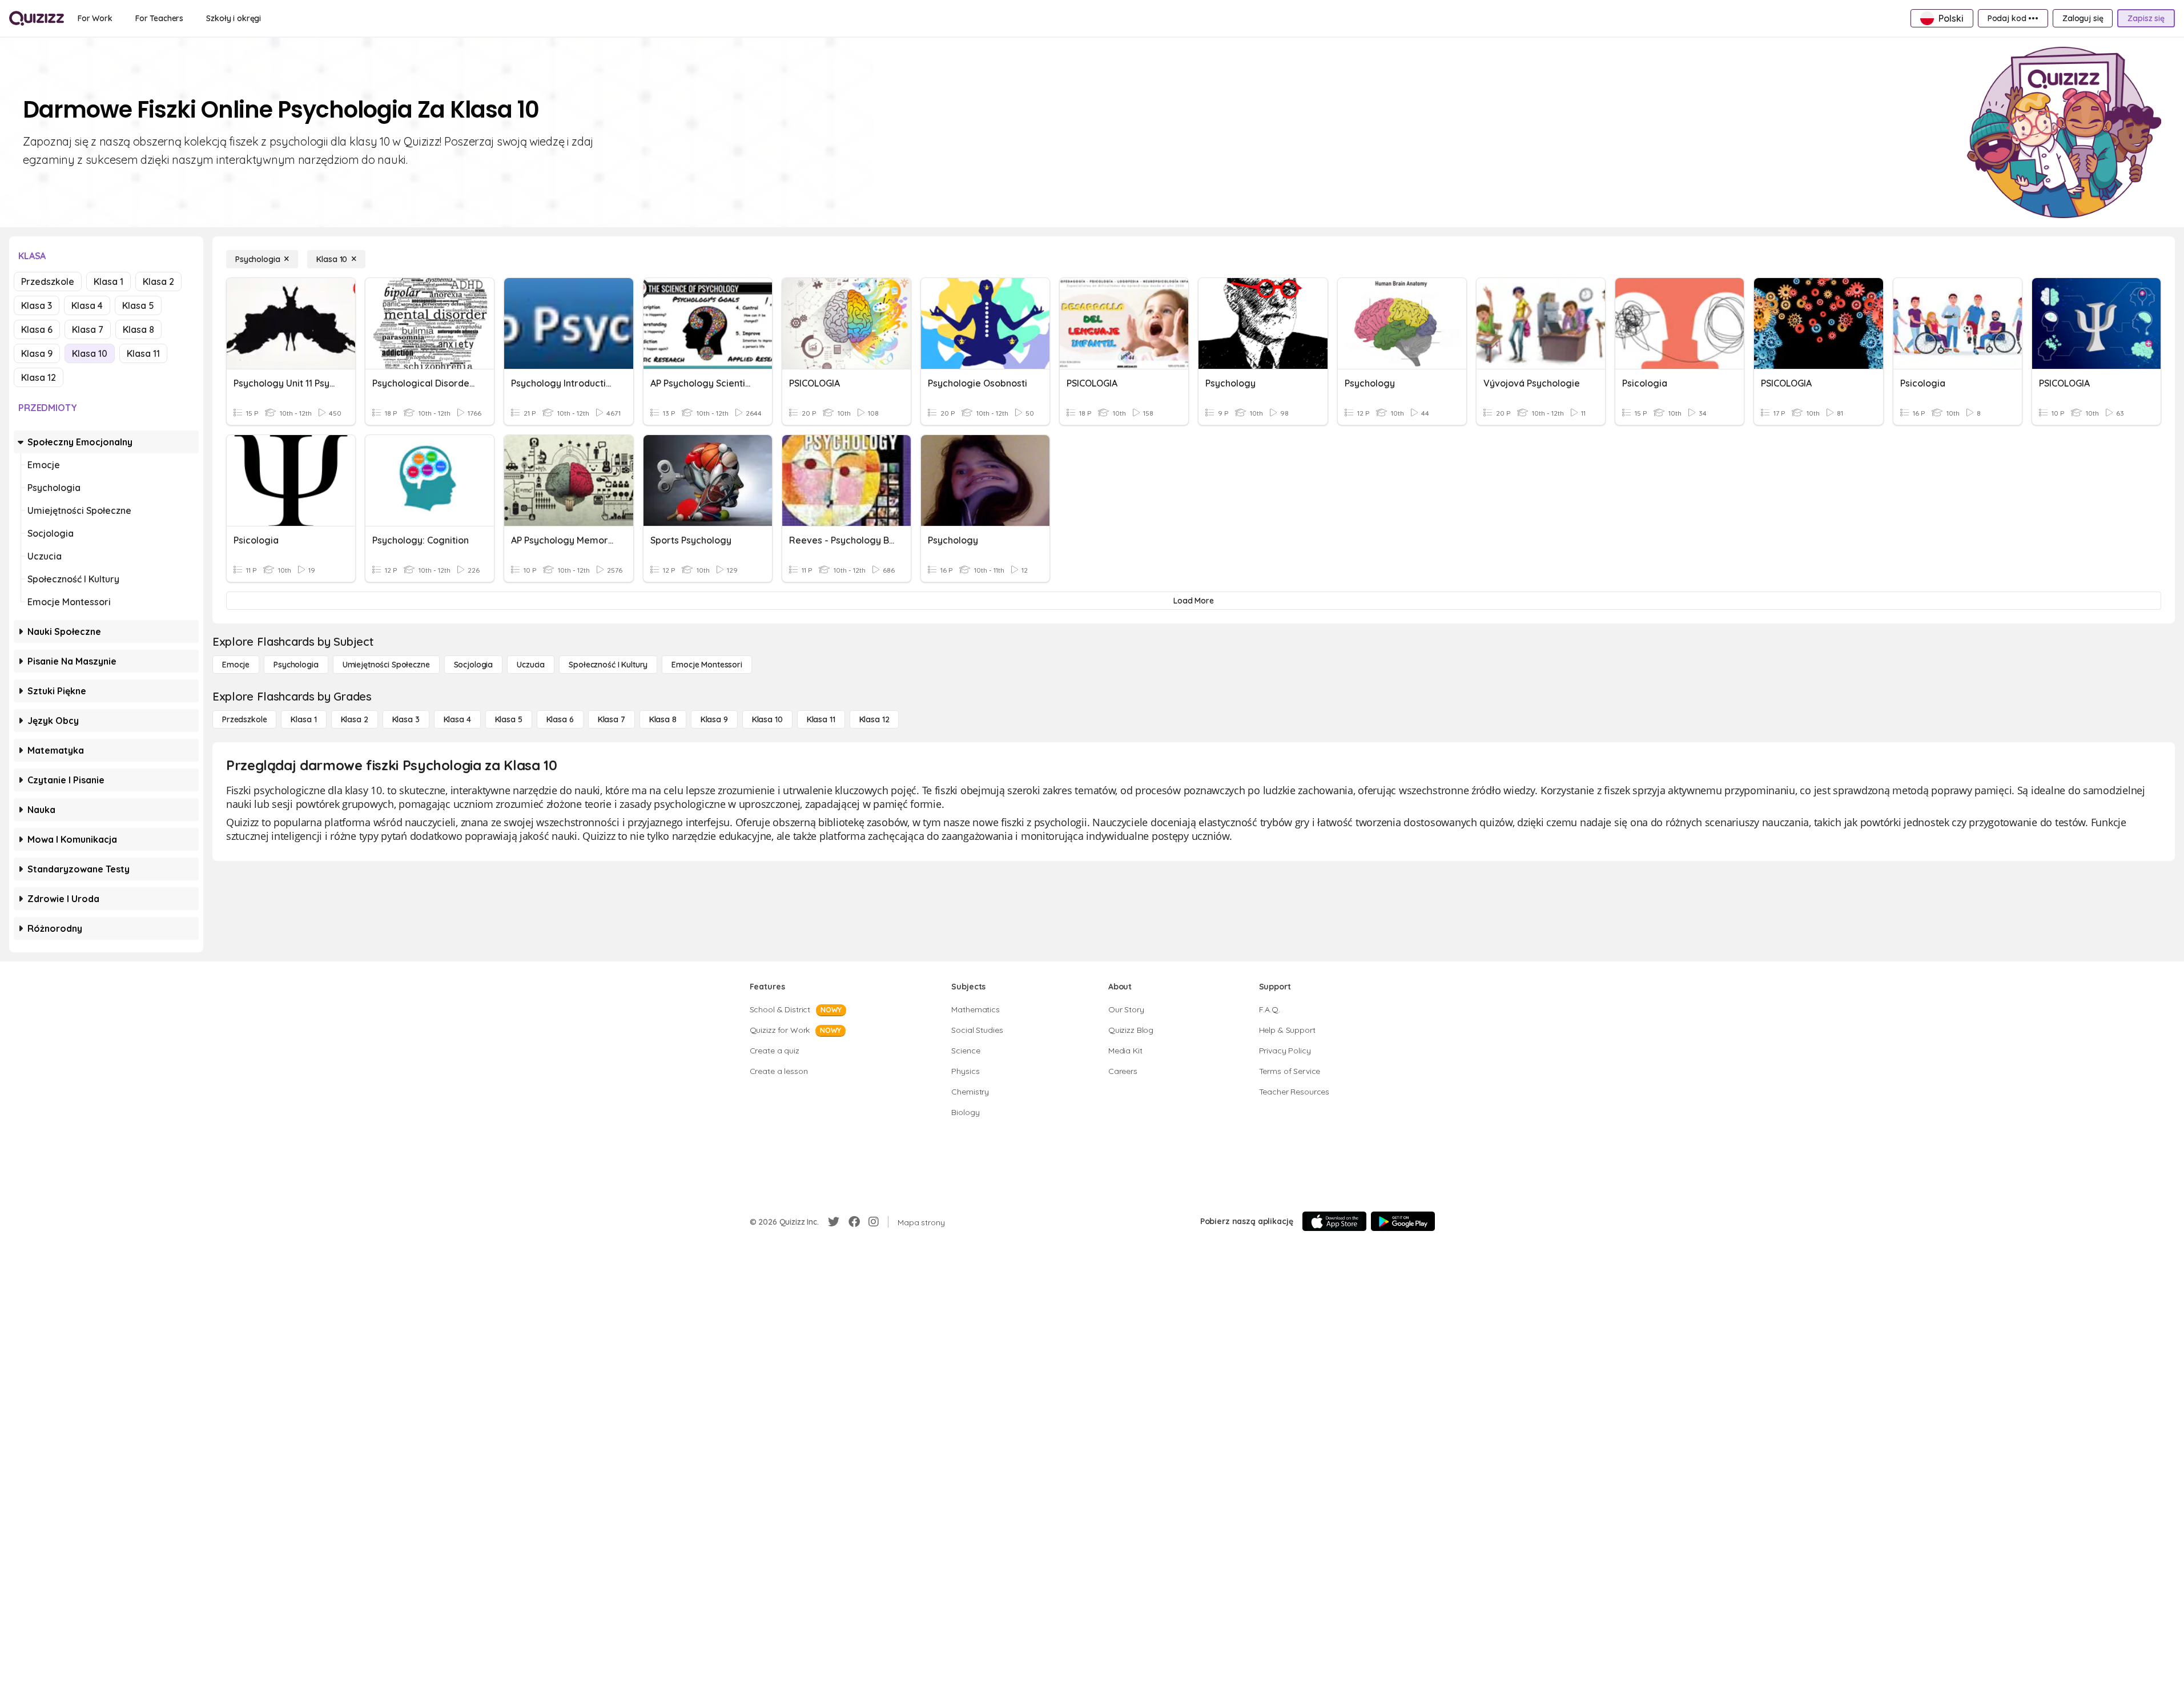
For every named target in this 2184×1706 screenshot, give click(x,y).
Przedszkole (48, 281)
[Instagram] (874, 1222)
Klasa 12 (39, 377)
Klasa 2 (158, 281)
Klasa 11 (143, 353)
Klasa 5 (138, 305)
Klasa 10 (90, 353)
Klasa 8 (138, 329)
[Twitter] (834, 1222)
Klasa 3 (37, 305)
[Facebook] (854, 1222)
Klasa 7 (88, 329)
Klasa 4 (87, 305)
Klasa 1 (108, 281)
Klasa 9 (37, 353)
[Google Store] (1403, 1221)
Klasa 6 (37, 329)
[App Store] (1334, 1221)
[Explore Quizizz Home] (37, 18)
